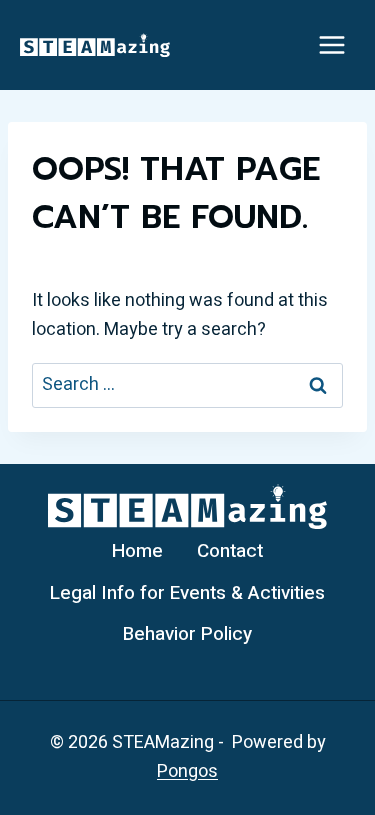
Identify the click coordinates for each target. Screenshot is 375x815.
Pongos (187, 771)
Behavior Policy (187, 634)
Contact (230, 551)
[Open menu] (331, 44)
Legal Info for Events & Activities (187, 593)
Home (137, 551)
